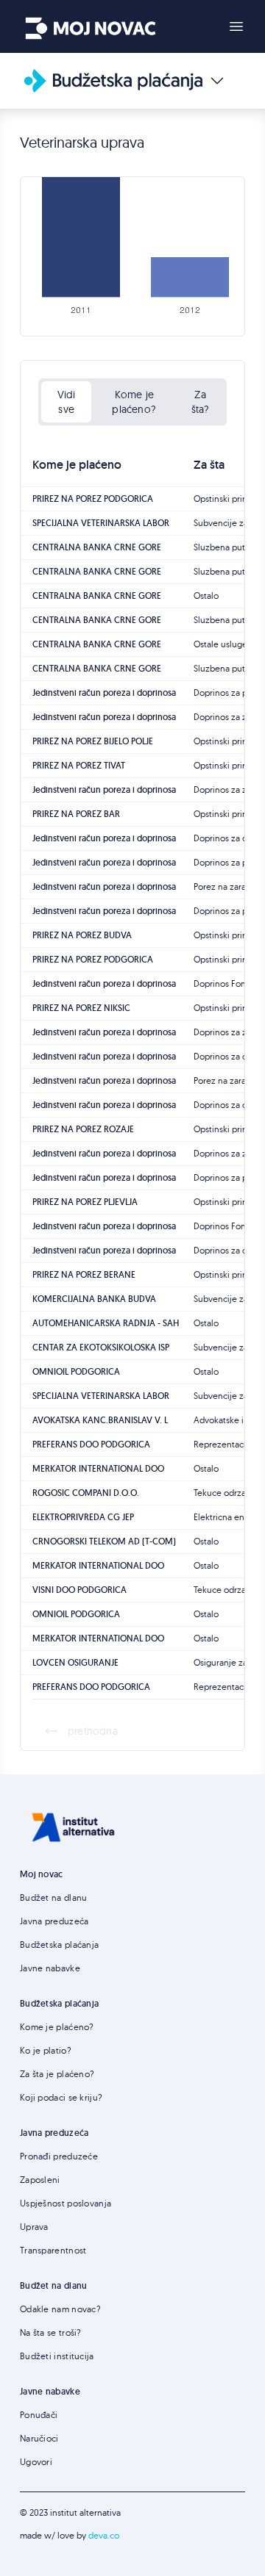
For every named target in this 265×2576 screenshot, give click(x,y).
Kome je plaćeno (77, 465)
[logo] (91, 24)
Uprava (34, 2227)
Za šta (209, 465)
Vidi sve (67, 402)
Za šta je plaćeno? (57, 2074)
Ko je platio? (46, 2050)
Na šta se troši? (51, 2332)
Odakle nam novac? (60, 2309)
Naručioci (39, 2438)
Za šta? (201, 402)
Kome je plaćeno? (134, 402)
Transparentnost (53, 2250)
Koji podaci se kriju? (61, 2097)
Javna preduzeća (54, 1921)
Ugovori (36, 2462)
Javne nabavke (50, 1968)
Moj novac (42, 1874)
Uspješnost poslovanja (66, 2203)
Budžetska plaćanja (59, 1944)
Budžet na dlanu (54, 1897)
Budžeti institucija (57, 2356)
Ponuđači (39, 2415)
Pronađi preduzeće (59, 2156)
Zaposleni (40, 2180)
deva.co (104, 2535)
